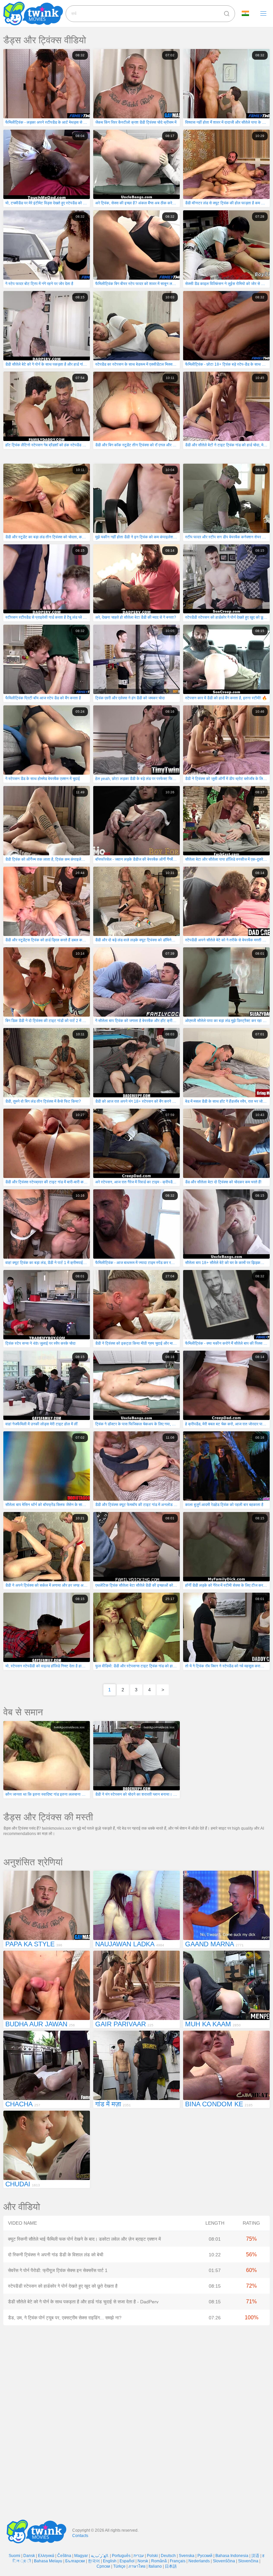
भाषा (248, 14)
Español (127, 2561)
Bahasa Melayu (48, 2561)
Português (121, 2556)
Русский (205, 2556)
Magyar (81, 2556)
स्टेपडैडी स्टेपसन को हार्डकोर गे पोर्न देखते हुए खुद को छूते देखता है (63, 2286)
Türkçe (119, 2566)
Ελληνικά (46, 2556)
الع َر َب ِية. (100, 2556)
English (110, 2561)
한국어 (94, 2561)
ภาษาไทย (137, 2566)
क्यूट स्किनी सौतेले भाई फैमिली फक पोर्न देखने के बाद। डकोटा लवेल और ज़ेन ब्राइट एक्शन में (84, 2239)
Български (75, 2561)
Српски (103, 2566)
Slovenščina (224, 2561)
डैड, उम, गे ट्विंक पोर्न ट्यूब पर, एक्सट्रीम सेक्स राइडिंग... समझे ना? (65, 2318)
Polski (152, 2556)
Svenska (187, 2556)
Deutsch (168, 2556)
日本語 (171, 2566)
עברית (139, 2556)
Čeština (64, 2556)
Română (159, 2561)
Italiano (155, 2566)
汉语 (255, 2556)
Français (178, 2561)
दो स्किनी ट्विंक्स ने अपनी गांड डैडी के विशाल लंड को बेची (56, 2255)
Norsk (143, 2561)
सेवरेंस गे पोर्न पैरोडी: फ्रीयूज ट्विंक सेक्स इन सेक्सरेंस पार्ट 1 (58, 2270)
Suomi (14, 2556)
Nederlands (199, 2561)
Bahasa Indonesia (232, 2556)
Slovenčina (248, 2561)
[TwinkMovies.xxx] (34, 13)
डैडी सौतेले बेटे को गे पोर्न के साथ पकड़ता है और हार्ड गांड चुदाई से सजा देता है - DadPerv (83, 2302)
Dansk (29, 2556)
